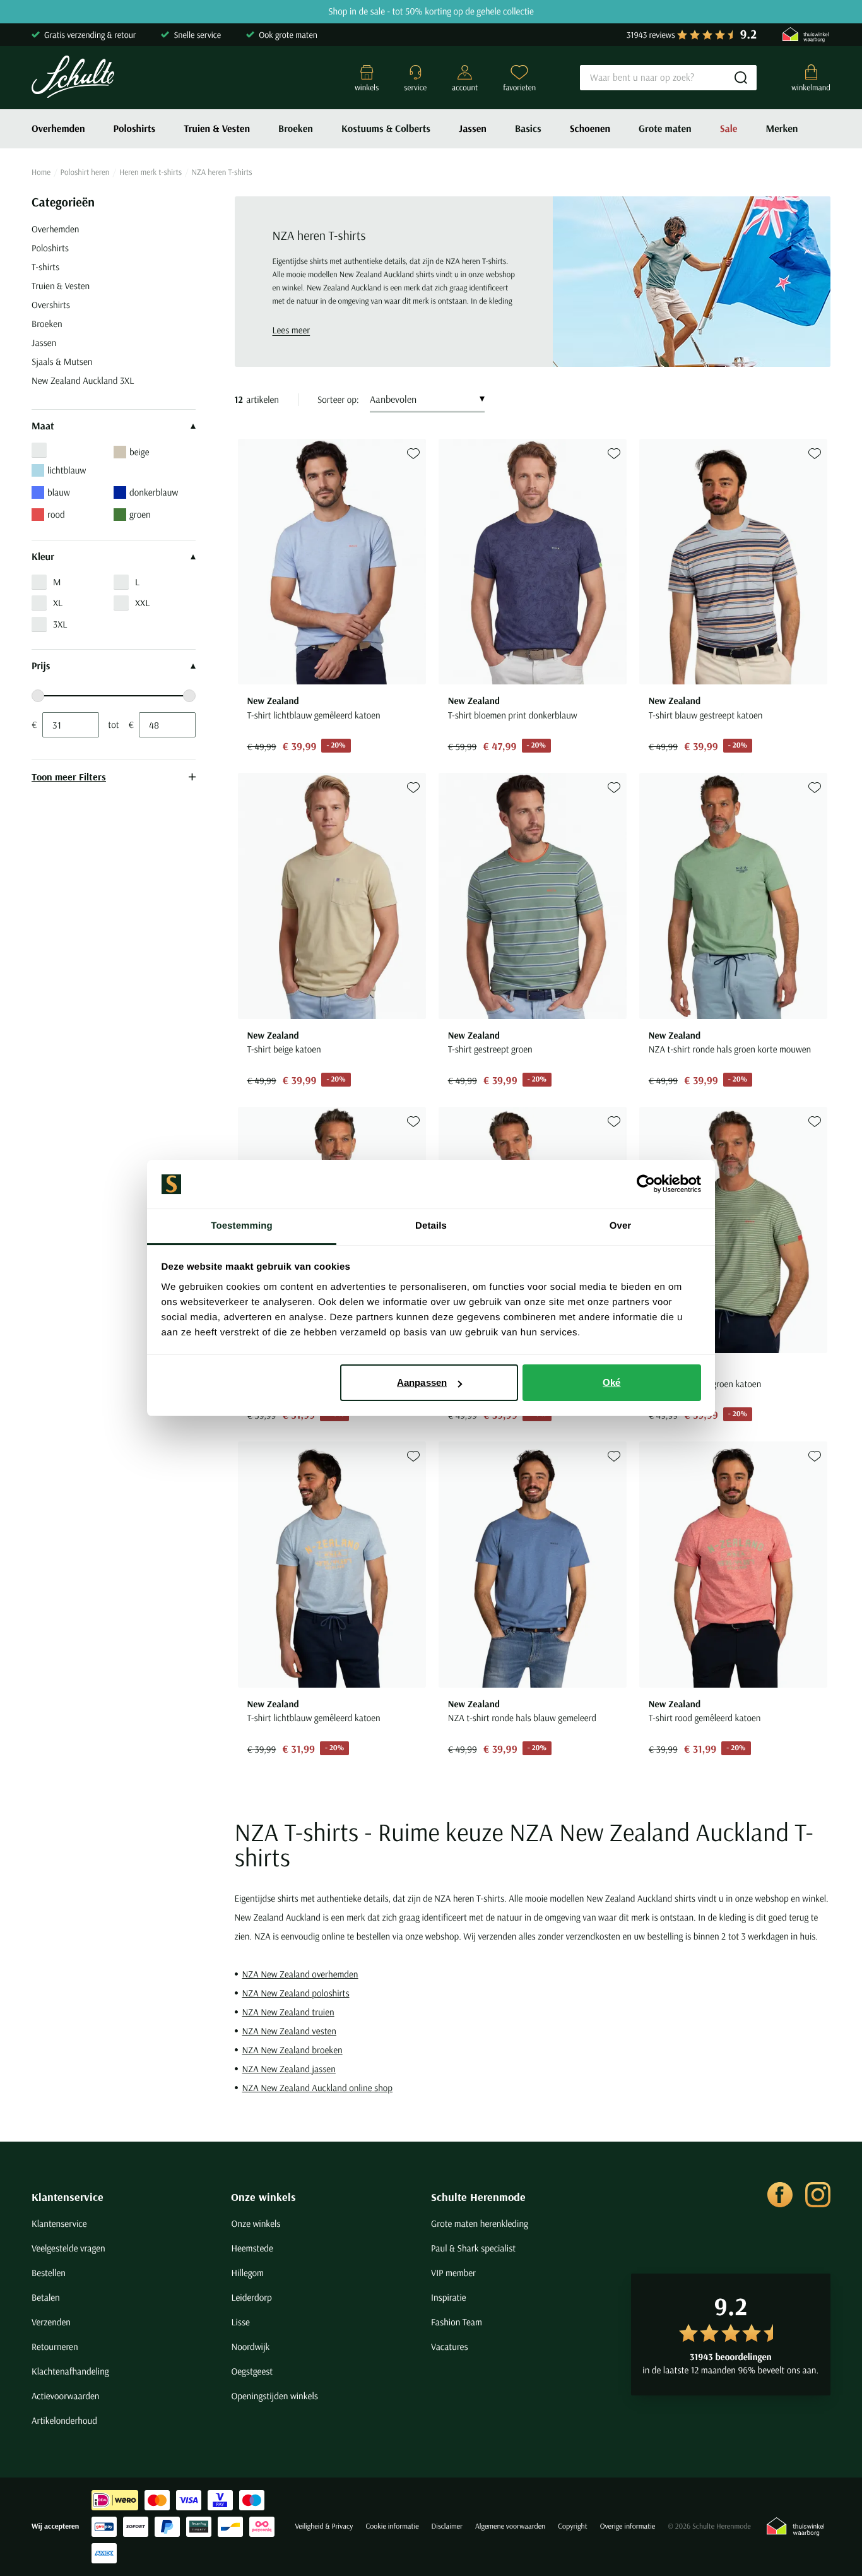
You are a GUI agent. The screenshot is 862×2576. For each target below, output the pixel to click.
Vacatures (450, 2346)
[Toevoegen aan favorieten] (413, 454)
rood (56, 514)
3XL (60, 624)
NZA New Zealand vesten (290, 2031)
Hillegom (247, 2273)
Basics (528, 129)
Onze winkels (263, 2197)
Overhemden (58, 129)
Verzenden (51, 2322)
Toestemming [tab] (242, 1226)
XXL (142, 603)
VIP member (453, 2273)
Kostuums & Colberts (386, 129)
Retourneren (55, 2346)
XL (58, 603)
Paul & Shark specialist (473, 2248)
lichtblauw (67, 470)
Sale (729, 129)
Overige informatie (628, 2526)
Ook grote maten (288, 35)
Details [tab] (431, 1226)
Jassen (473, 129)
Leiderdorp (251, 2297)
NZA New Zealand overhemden (300, 1974)
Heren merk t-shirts (151, 172)
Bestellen (49, 2273)
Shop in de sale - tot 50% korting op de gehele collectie (431, 12)
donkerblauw (154, 492)
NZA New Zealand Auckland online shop (318, 2088)
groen (140, 514)
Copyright (572, 2526)
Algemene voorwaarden (510, 2526)
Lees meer (292, 330)
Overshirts (51, 305)
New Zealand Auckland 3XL (83, 380)
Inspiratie (449, 2297)
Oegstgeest (252, 2371)
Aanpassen (422, 1382)
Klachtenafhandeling (70, 2371)
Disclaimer (447, 2526)
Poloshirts (135, 129)
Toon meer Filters (69, 777)
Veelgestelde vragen (68, 2248)
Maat (43, 426)
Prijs (41, 666)
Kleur (43, 557)
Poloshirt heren (85, 172)
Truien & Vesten (217, 129)
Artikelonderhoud (64, 2420)
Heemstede (252, 2248)
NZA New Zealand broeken (292, 2050)
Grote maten (665, 129)
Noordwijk (250, 2346)
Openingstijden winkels (274, 2396)
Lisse (240, 2322)
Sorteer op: (338, 399)
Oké (611, 1382)
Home (41, 172)
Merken (782, 129)
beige (139, 452)
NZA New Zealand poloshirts (296, 1993)
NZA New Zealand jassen (289, 2069)
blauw (59, 492)
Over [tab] (621, 1226)
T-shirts (45, 267)
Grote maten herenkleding (480, 2223)
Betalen (46, 2297)
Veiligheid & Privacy (324, 2526)
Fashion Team (457, 2322)
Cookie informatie (392, 2526)
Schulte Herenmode (478, 2197)
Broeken (296, 129)
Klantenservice (68, 2197)
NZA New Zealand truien (288, 2012)
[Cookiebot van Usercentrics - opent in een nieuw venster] (646, 1184)
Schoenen (590, 129)
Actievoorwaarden (66, 2396)
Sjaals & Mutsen (62, 361)
